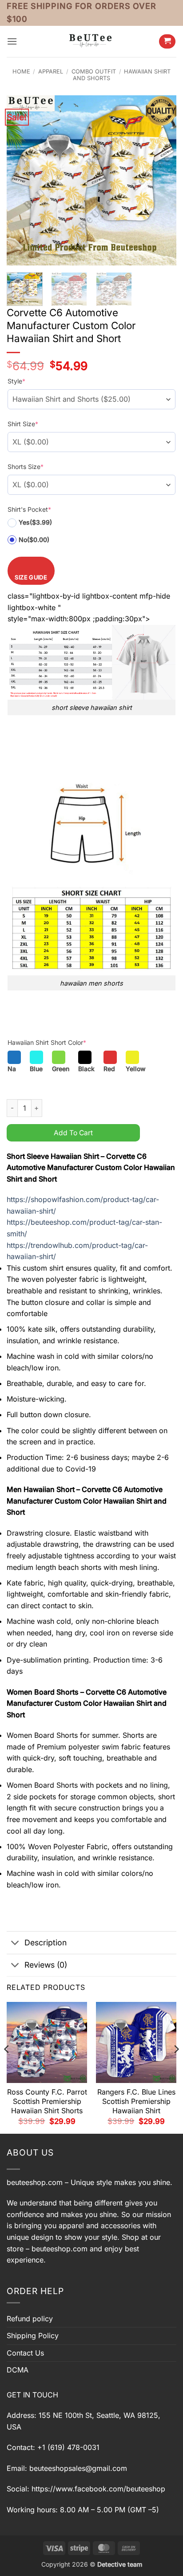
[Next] (162, 180)
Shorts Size (26, 467)
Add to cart (73, 1133)
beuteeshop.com (35, 2182)
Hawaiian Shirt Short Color (47, 1042)
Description (46, 1942)
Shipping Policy (33, 2336)
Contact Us (25, 2353)
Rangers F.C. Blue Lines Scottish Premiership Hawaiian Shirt (136, 2101)
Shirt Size (23, 424)
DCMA (18, 2370)
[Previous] (21, 180)
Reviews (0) (46, 1965)
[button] (12, 41)
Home (21, 71)
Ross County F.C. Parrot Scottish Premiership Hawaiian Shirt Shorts (47, 2101)
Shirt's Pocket (29, 509)
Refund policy (30, 2319)
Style (16, 381)
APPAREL (51, 71)
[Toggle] (15, 1944)
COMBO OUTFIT (94, 71)
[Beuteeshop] (91, 41)
